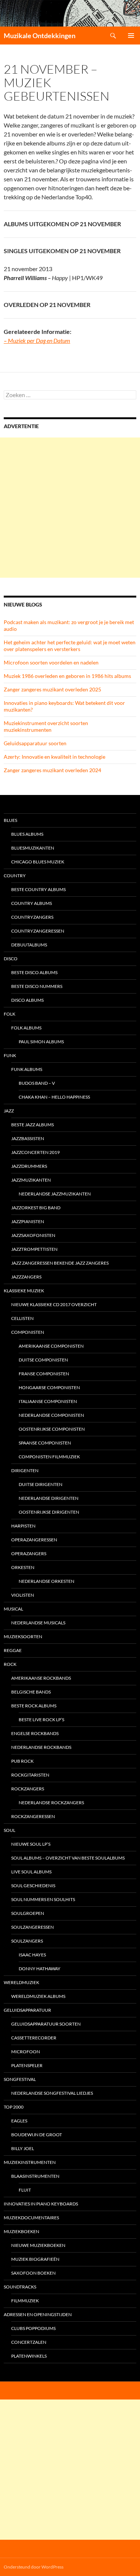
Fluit (25, 2190)
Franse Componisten (44, 1374)
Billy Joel (23, 2148)
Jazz (9, 1111)
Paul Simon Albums (41, 1042)
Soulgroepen (28, 1913)
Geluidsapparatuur (27, 2010)
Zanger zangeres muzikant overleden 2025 (52, 689)
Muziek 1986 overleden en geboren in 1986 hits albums (67, 676)
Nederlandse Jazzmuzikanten (55, 1194)
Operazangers (29, 1553)
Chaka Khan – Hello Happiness (54, 1097)
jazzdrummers (29, 1166)
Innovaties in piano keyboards (41, 2204)
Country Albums (32, 903)
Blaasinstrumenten (35, 2176)
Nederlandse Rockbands (41, 1747)
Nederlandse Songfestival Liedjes (52, 2093)
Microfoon (26, 2052)
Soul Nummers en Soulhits (43, 1899)
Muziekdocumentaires (31, 2218)
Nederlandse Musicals (38, 1623)
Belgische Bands (31, 1692)
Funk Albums (27, 1069)
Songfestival (20, 2079)
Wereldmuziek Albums (38, 1996)
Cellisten (22, 1318)
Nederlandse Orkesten (46, 1581)
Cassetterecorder (34, 2038)
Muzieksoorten (23, 1637)
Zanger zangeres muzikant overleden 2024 (52, 770)
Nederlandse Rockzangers (51, 1803)
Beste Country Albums (38, 889)
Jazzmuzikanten (31, 1180)
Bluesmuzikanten (33, 848)
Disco (11, 959)
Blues (10, 820)
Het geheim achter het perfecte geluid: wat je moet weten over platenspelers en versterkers (70, 646)
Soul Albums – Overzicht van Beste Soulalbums (68, 1858)
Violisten (23, 1595)
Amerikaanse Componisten (51, 1346)
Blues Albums (27, 834)
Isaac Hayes (32, 1955)
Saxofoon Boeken (33, 2273)
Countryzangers (32, 917)
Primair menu (131, 36)
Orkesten (23, 1567)
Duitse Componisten (43, 1360)
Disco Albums (27, 1000)
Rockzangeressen (33, 1816)
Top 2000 (14, 2107)
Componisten (28, 1332)
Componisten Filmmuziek (49, 1457)
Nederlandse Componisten (51, 1415)
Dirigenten (25, 1470)
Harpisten (23, 1526)
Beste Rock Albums (34, 1706)
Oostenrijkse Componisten (52, 1429)
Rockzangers (28, 1789)
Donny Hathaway (40, 1969)
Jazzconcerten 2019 (35, 1152)
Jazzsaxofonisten (33, 1235)
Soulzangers (27, 1941)
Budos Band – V (37, 1083)
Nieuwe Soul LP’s (31, 1844)
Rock (10, 1664)
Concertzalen (29, 2342)
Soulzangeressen (32, 1927)
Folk (10, 1014)
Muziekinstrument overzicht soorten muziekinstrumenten (46, 726)
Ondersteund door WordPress (34, 2567)
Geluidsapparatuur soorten (35, 743)
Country (15, 876)
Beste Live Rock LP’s (41, 1720)
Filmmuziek (25, 2301)
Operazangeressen (34, 1540)
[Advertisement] (70, 508)
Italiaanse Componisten (48, 1401)
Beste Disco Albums (34, 972)
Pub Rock (22, 1761)
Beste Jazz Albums (32, 1125)
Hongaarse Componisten (49, 1387)
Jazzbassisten (28, 1138)
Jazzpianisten (28, 1221)
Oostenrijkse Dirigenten (49, 1512)
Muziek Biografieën (35, 2259)
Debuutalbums (29, 945)
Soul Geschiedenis (33, 1886)
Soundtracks (20, 2287)
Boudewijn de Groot (37, 2135)
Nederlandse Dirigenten (49, 1498)
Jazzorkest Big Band (36, 1208)
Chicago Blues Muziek (38, 862)
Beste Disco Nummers (37, 986)
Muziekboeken (21, 2231)
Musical (13, 1609)
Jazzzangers (26, 1277)
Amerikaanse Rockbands (41, 1678)
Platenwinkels (29, 2356)
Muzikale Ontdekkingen (40, 36)
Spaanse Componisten (45, 1443)
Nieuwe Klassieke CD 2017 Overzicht (54, 1304)
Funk (10, 1055)
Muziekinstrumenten (30, 2162)
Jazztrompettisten (34, 1249)
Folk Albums (26, 1028)
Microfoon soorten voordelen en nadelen (51, 662)
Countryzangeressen (38, 931)
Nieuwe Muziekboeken (38, 2245)
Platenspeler (27, 2065)
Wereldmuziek (21, 1982)
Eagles (19, 2121)
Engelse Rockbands (35, 1733)
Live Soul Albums (31, 1872)
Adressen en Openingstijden (38, 2314)
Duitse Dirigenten (41, 1484)
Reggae (13, 1650)
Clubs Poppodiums (33, 2328)
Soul (10, 1830)
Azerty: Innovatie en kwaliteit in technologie (55, 757)
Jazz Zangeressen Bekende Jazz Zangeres (60, 1263)
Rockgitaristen (30, 1775)
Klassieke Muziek (24, 1291)
